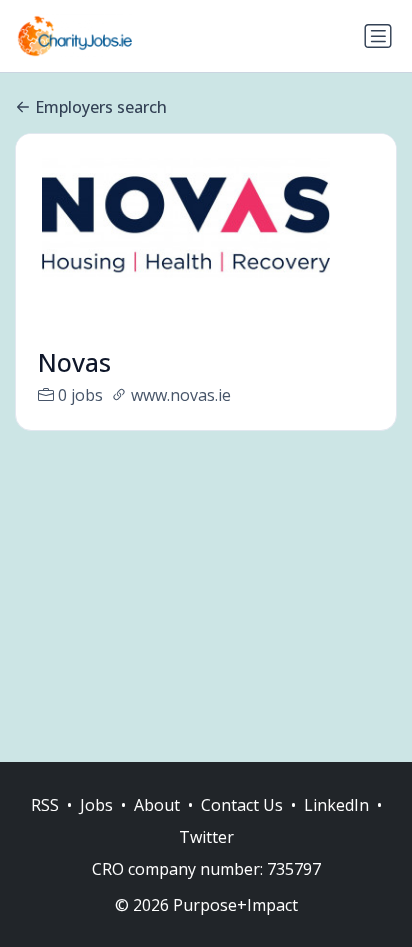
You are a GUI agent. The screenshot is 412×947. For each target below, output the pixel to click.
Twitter (206, 837)
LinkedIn (336, 805)
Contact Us (242, 805)
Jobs (96, 805)
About (157, 805)
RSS (45, 805)
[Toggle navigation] (378, 36)
